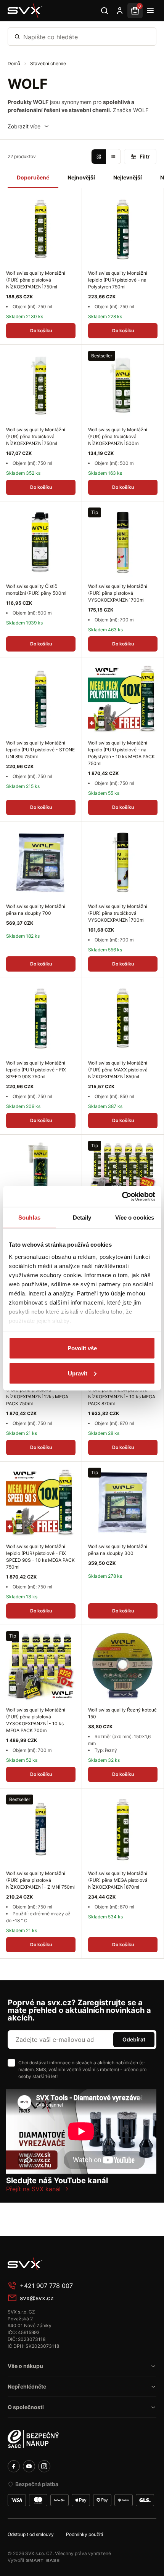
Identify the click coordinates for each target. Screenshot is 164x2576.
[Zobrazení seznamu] (113, 157)
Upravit (78, 1373)
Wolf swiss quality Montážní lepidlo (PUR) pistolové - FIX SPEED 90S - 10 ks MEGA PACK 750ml (40, 1557)
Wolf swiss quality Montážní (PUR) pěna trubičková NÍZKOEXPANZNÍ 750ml (36, 436)
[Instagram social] (44, 2466)
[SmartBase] (43, 2560)
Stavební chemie (48, 63)
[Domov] (65, 2264)
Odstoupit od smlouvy (31, 2534)
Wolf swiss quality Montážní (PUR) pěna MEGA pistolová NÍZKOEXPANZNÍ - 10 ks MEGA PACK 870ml (122, 1393)
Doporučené (33, 177)
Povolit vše (82, 1348)
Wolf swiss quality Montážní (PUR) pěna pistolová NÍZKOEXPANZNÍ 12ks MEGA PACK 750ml (37, 1393)
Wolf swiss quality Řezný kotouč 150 (122, 1713)
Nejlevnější (128, 177)
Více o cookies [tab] (135, 1218)
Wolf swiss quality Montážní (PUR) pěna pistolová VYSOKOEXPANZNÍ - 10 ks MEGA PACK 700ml (36, 1720)
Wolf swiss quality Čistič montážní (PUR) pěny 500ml (36, 590)
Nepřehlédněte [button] (27, 2386)
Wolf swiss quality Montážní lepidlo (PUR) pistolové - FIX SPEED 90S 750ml (36, 1070)
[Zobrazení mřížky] (99, 157)
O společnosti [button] (26, 2407)
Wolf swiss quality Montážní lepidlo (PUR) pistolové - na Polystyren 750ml (118, 280)
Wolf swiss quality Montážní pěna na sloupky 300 (118, 1550)
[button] (29, 126)
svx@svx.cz (37, 2298)
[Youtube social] (29, 2466)
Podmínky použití (84, 2534)
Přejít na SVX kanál (33, 2189)
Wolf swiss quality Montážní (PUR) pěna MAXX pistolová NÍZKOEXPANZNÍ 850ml (118, 1070)
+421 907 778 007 (46, 2286)
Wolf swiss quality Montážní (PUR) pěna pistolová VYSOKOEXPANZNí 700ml (118, 593)
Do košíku (41, 331)
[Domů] (25, 11)
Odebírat (134, 2039)
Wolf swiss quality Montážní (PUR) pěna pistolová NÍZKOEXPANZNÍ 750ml (36, 280)
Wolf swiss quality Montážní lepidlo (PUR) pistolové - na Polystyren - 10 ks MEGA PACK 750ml (121, 753)
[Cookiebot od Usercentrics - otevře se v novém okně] (122, 1196)
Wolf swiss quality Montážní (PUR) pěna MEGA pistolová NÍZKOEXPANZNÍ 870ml (118, 1880)
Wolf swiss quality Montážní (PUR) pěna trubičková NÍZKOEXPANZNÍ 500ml (118, 436)
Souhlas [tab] (29, 1218)
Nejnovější (81, 177)
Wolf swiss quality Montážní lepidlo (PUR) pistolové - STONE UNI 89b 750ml (40, 750)
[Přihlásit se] (120, 11)
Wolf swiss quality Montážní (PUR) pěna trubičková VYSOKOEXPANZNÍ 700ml (118, 913)
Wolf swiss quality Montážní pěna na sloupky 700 (36, 910)
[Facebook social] (14, 2466)
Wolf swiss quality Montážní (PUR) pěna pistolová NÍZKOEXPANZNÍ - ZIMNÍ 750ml (40, 1880)
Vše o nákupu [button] (25, 2366)
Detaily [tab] (82, 1218)
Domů (14, 63)
